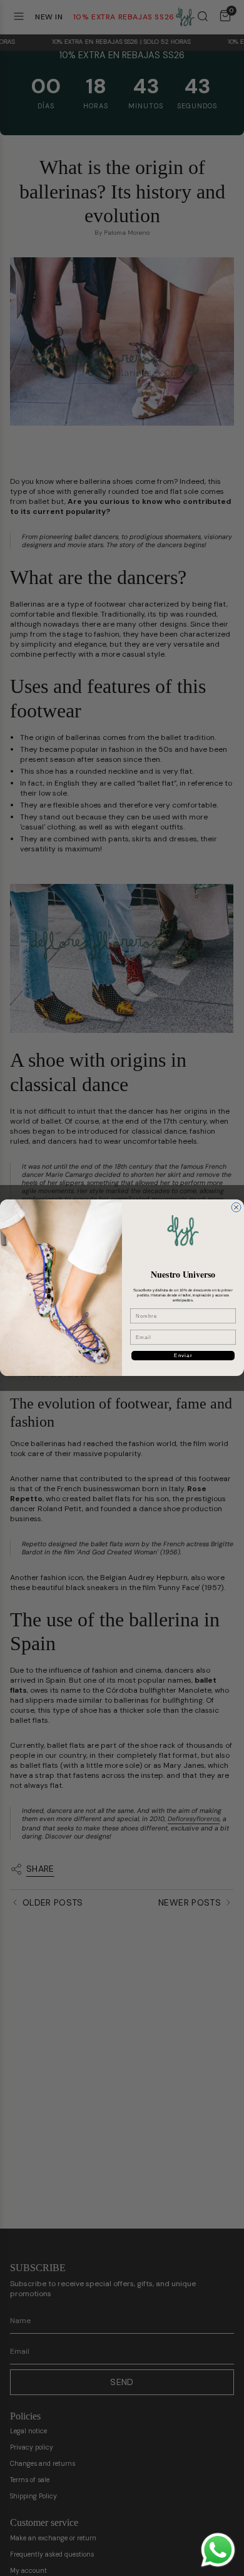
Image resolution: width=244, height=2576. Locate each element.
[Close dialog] (236, 1207)
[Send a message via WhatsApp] (218, 2550)
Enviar (183, 1356)
